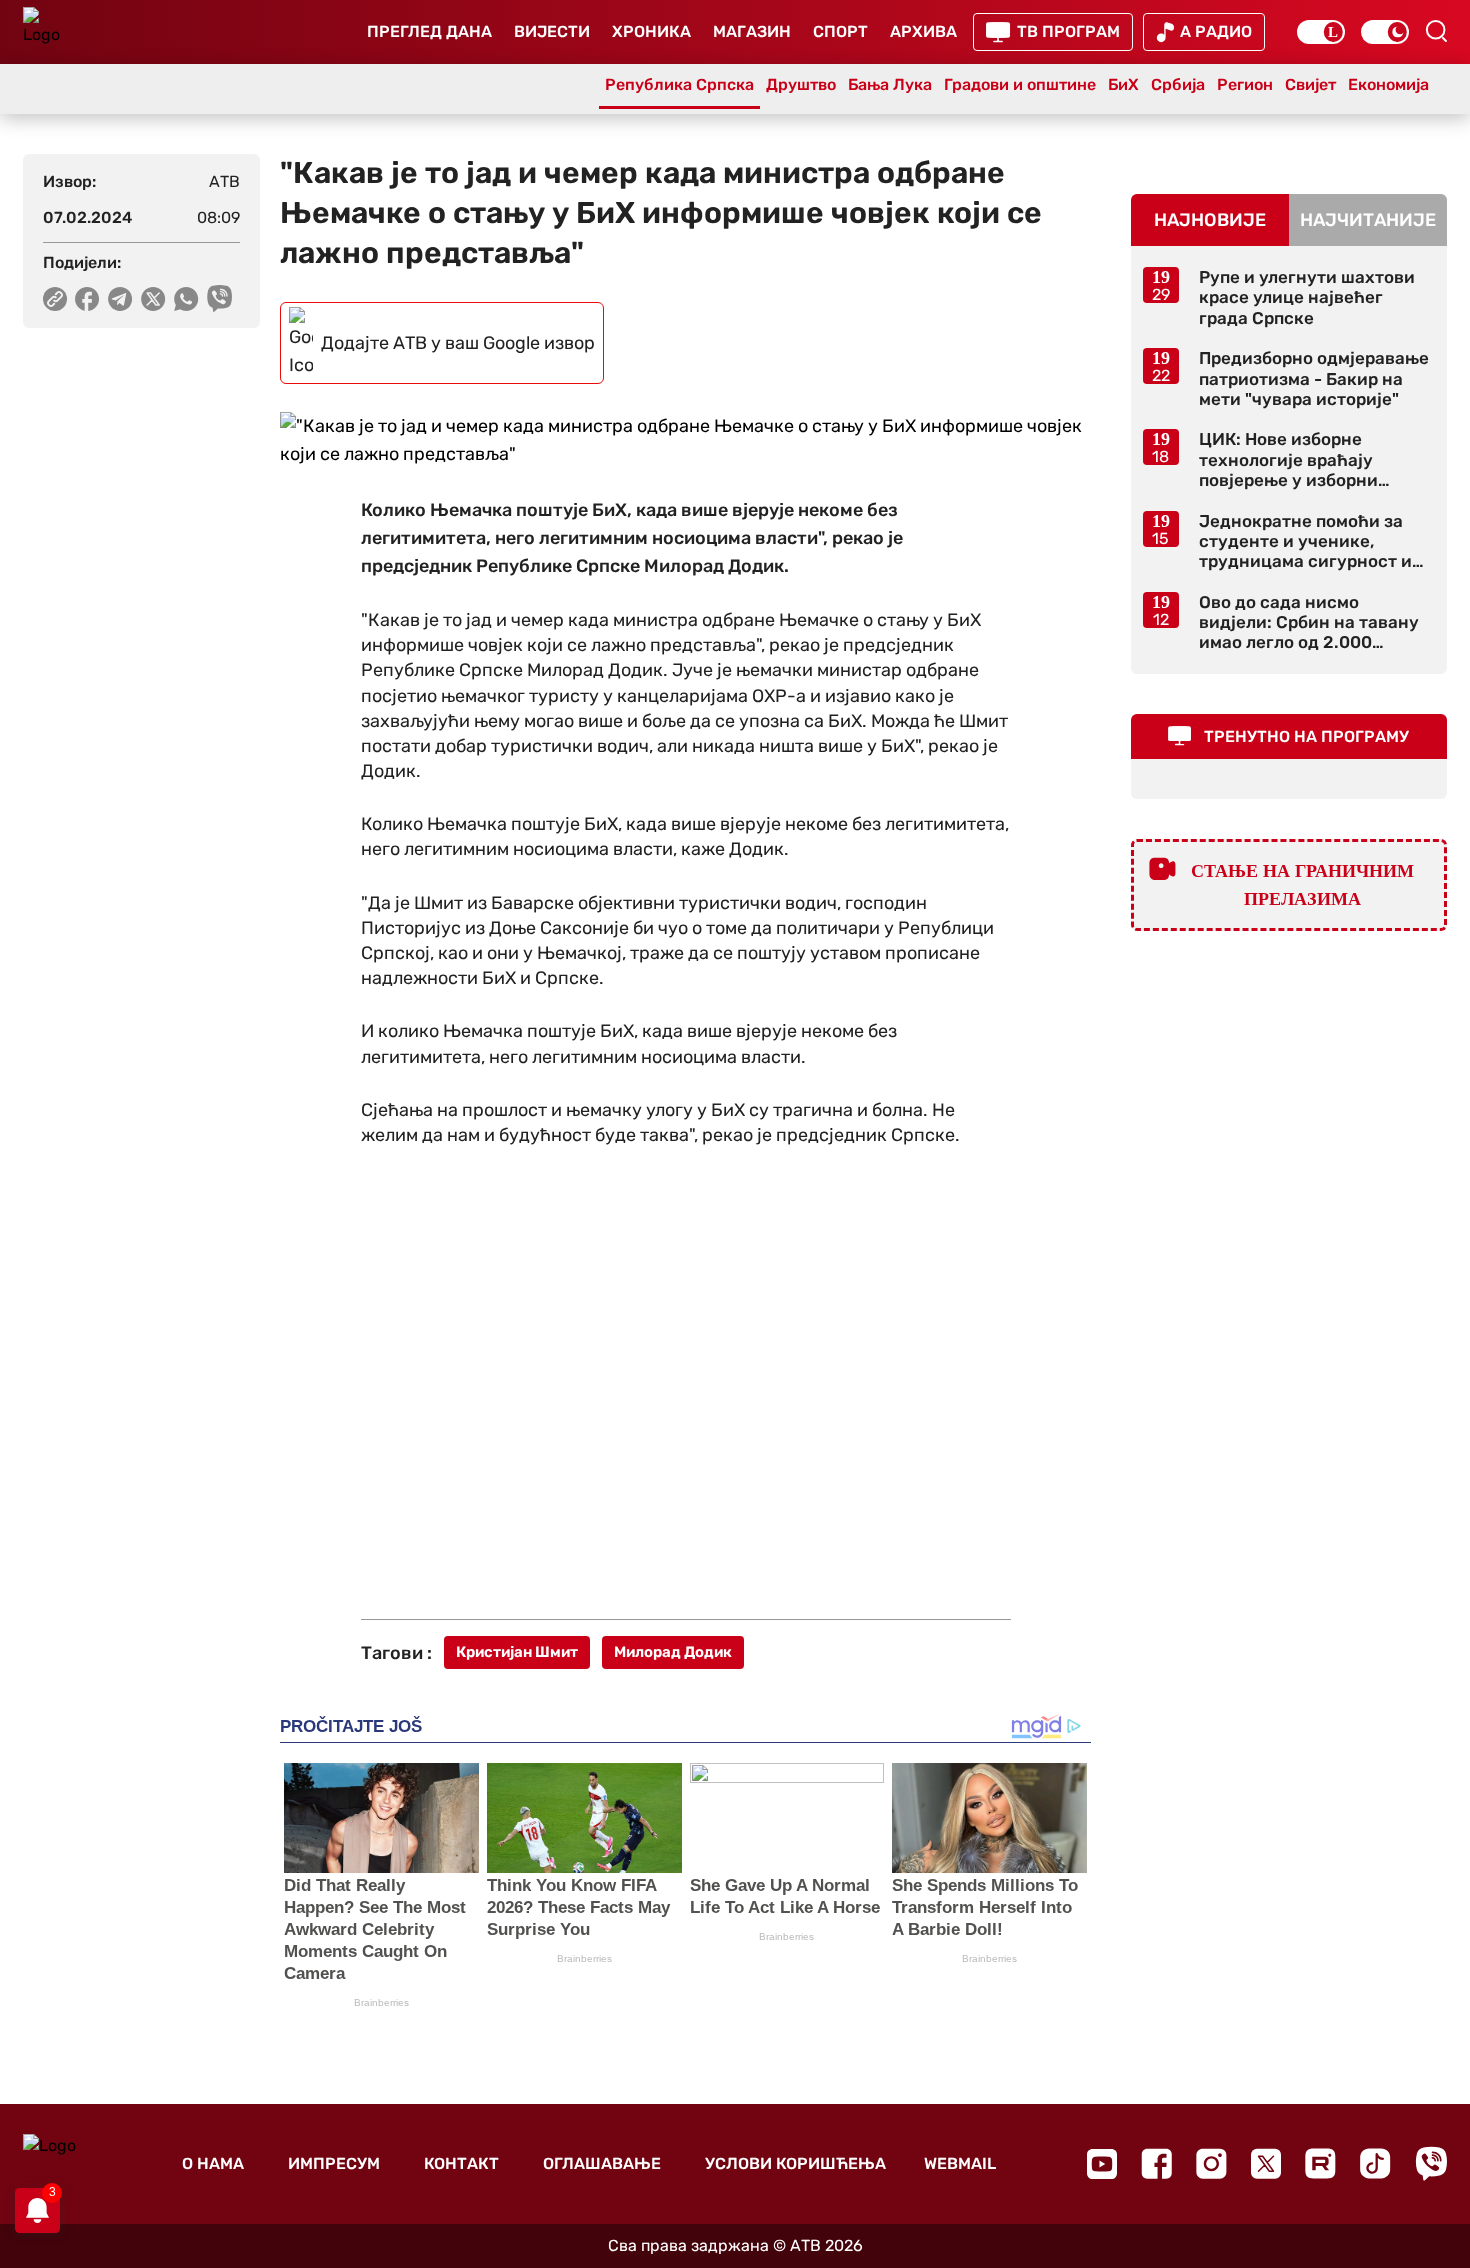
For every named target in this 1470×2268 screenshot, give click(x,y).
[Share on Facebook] (87, 299)
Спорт (840, 31)
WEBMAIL (960, 2163)
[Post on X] (153, 299)
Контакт (461, 2163)
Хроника (651, 31)
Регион (1245, 84)
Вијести (552, 31)
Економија (1388, 84)
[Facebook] (1156, 2163)
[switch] (1321, 32)
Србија (1178, 84)
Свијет (1310, 84)
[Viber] (1431, 2163)
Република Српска (679, 84)
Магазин (752, 31)
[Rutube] (1320, 2163)
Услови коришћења (795, 2163)
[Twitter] (1266, 2163)
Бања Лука (890, 84)
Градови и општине (1020, 84)
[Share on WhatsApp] (186, 299)
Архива (923, 31)
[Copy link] (55, 299)
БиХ (1123, 84)
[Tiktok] (1375, 2163)
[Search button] (1436, 31)
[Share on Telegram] (120, 299)
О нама (213, 2163)
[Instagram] (1211, 2163)
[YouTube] (1102, 2164)
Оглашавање (602, 2163)
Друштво (801, 84)
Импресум (334, 2163)
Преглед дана (429, 31)
